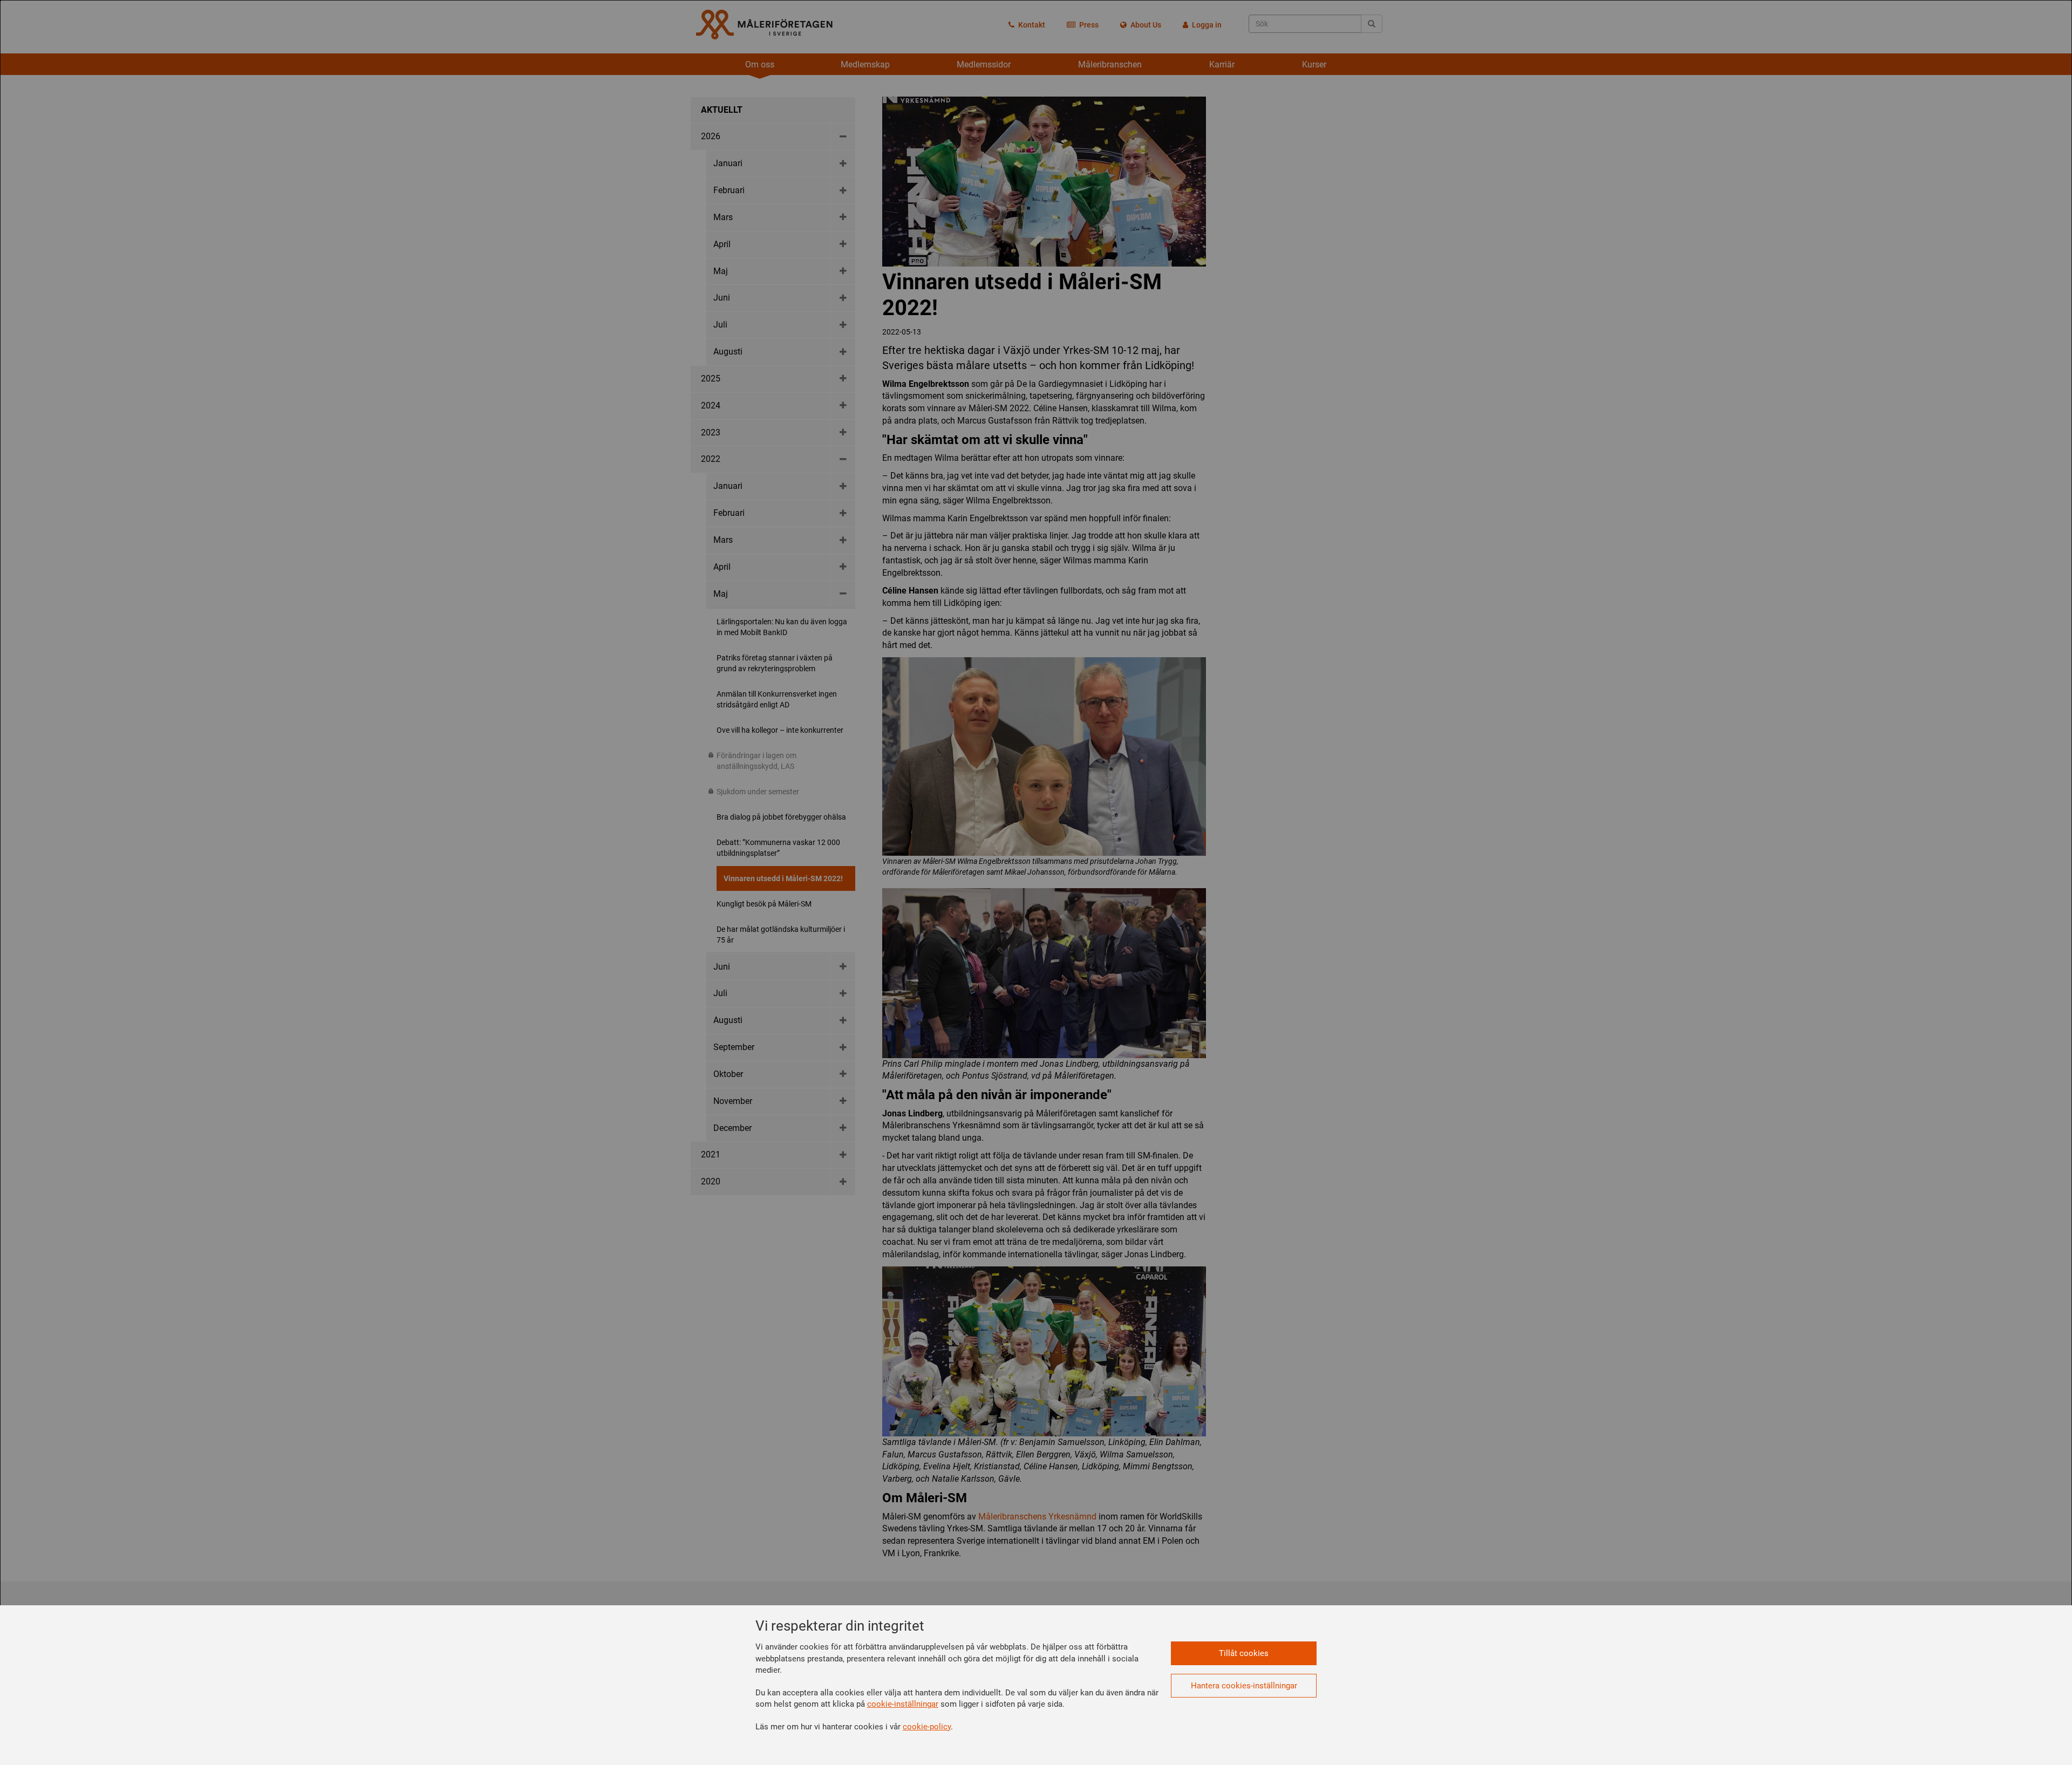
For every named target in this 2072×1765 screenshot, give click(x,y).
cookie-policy (927, 1727)
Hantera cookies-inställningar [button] (1244, 1686)
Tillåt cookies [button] (1244, 1653)
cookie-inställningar (903, 1704)
